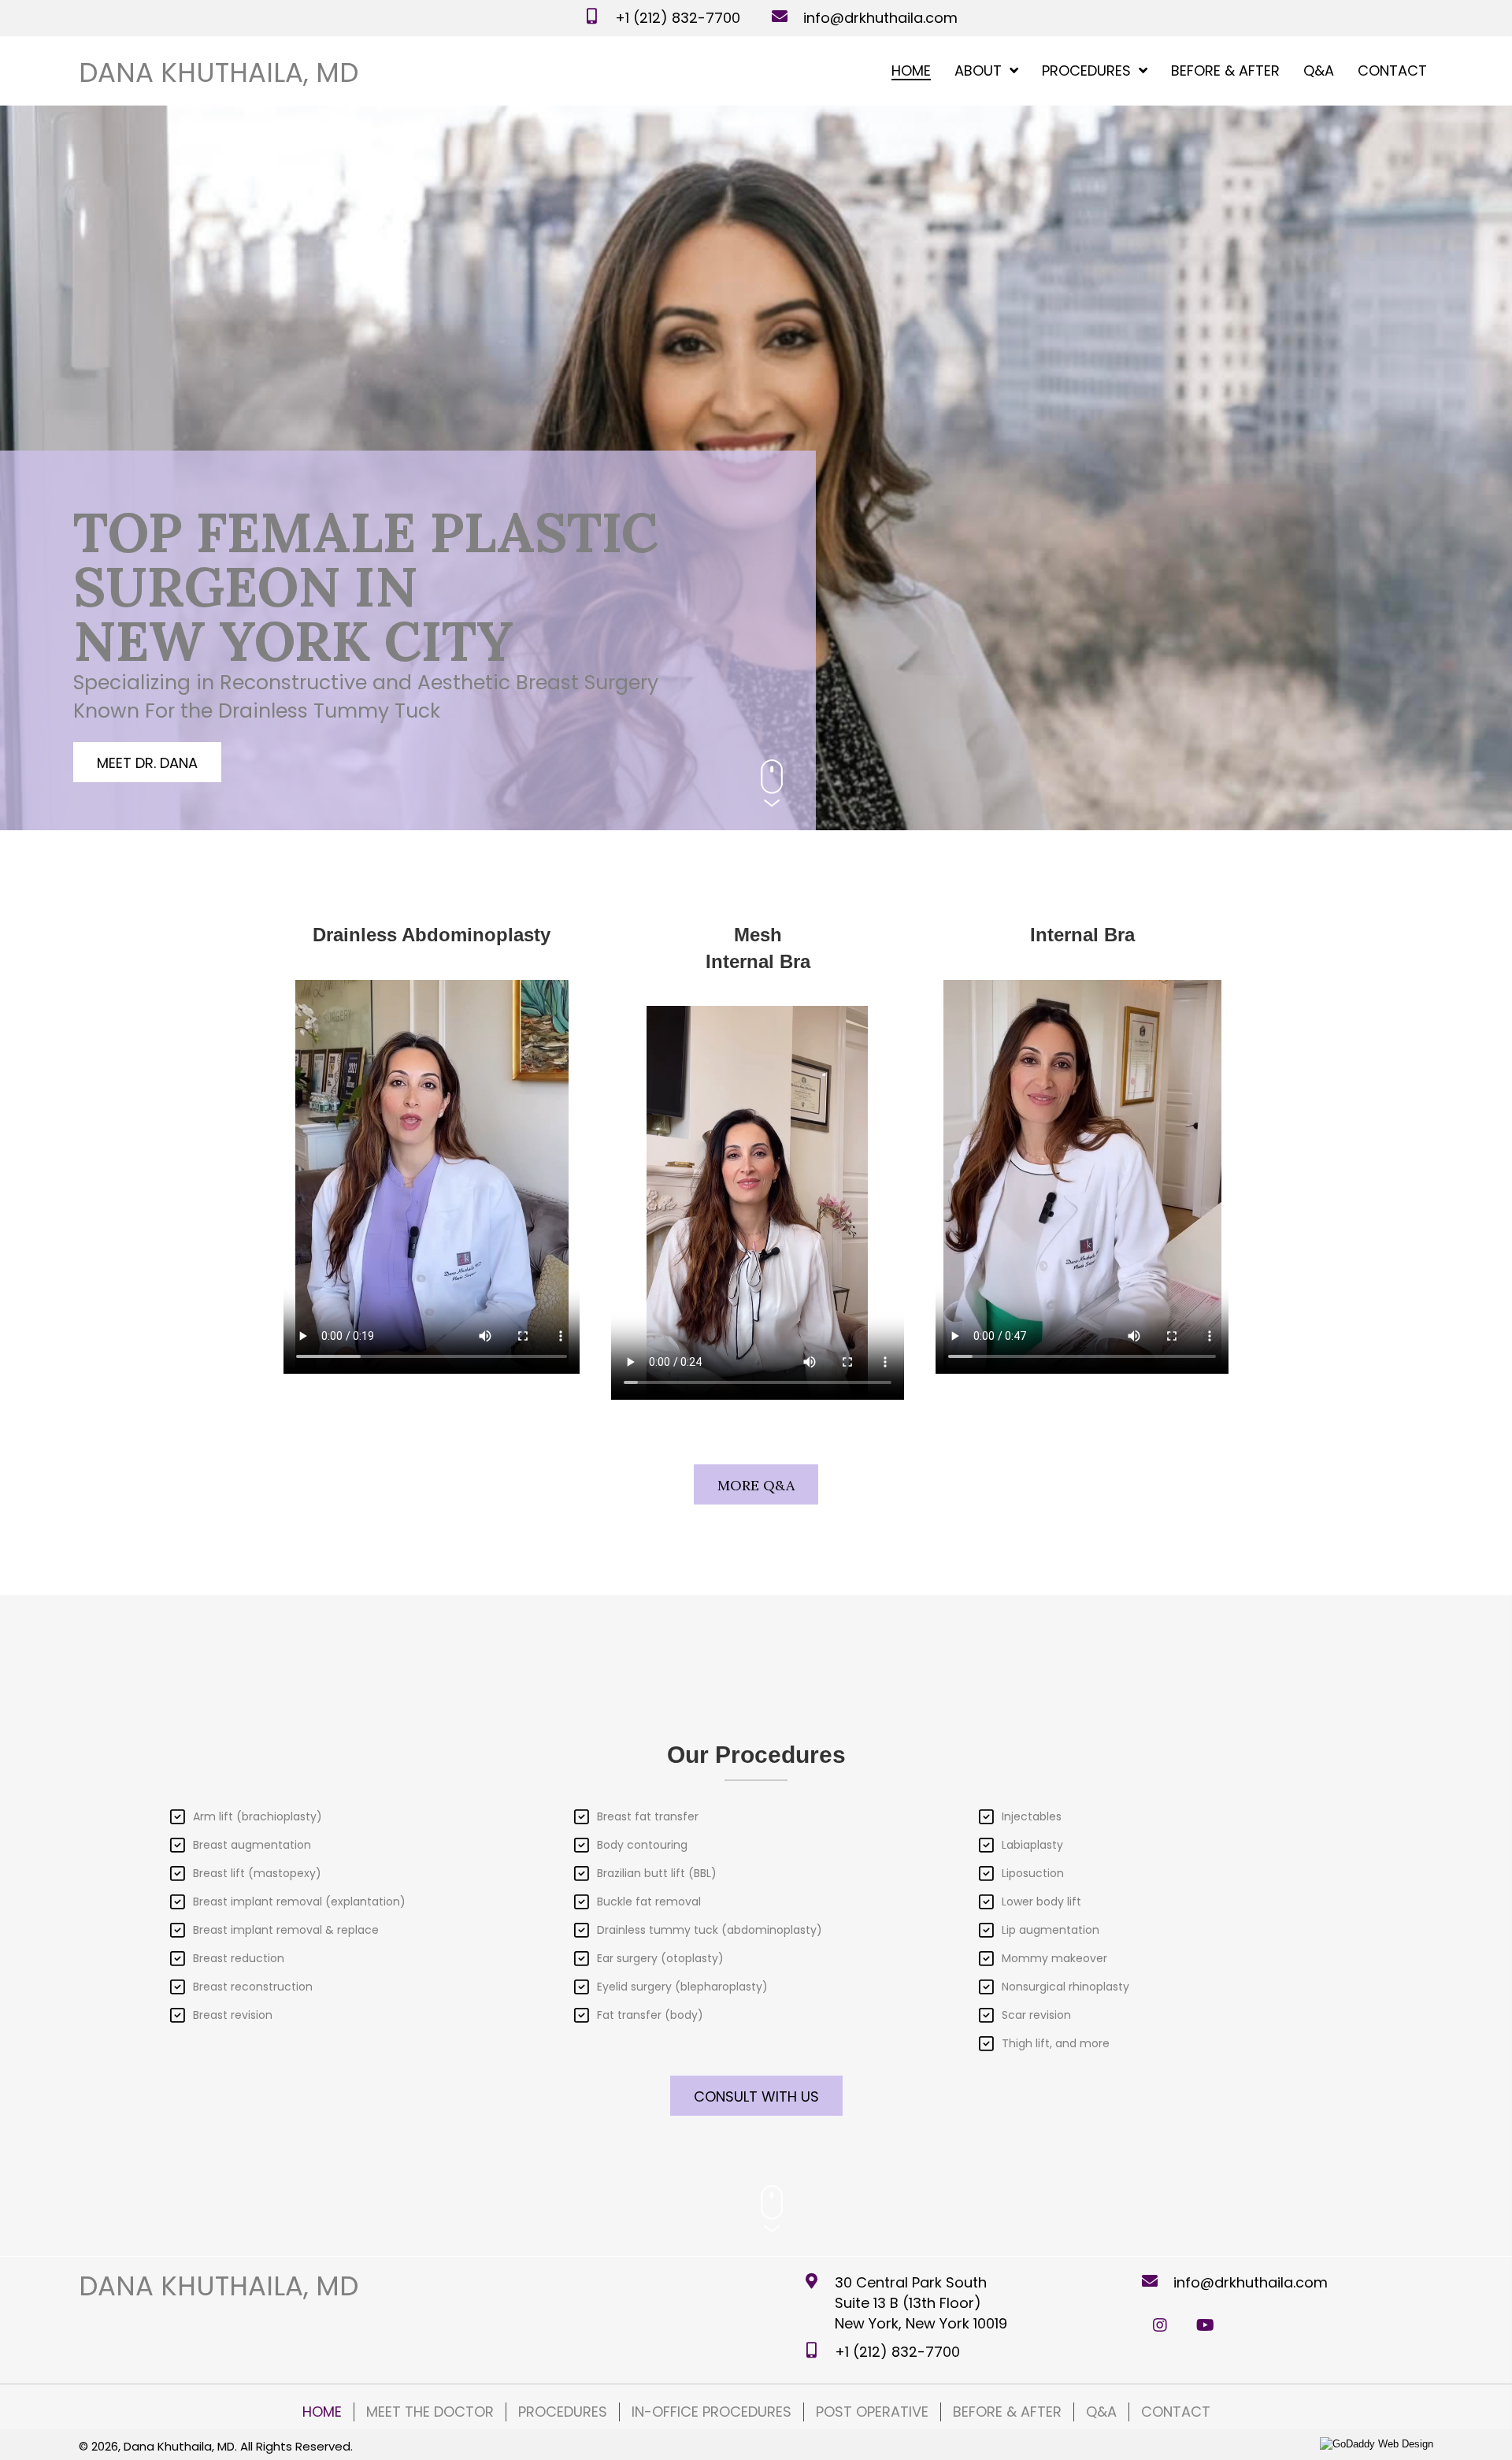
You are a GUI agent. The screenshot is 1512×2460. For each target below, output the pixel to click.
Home (322, 2412)
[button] (147, 762)
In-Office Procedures (712, 2412)
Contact (1176, 2412)
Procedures (563, 2412)
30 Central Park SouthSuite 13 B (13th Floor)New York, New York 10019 (921, 2303)
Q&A (1101, 2412)
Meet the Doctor (430, 2412)
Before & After (1007, 2412)
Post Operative (872, 2412)
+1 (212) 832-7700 (678, 18)
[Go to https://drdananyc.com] (219, 72)
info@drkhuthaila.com (880, 18)
